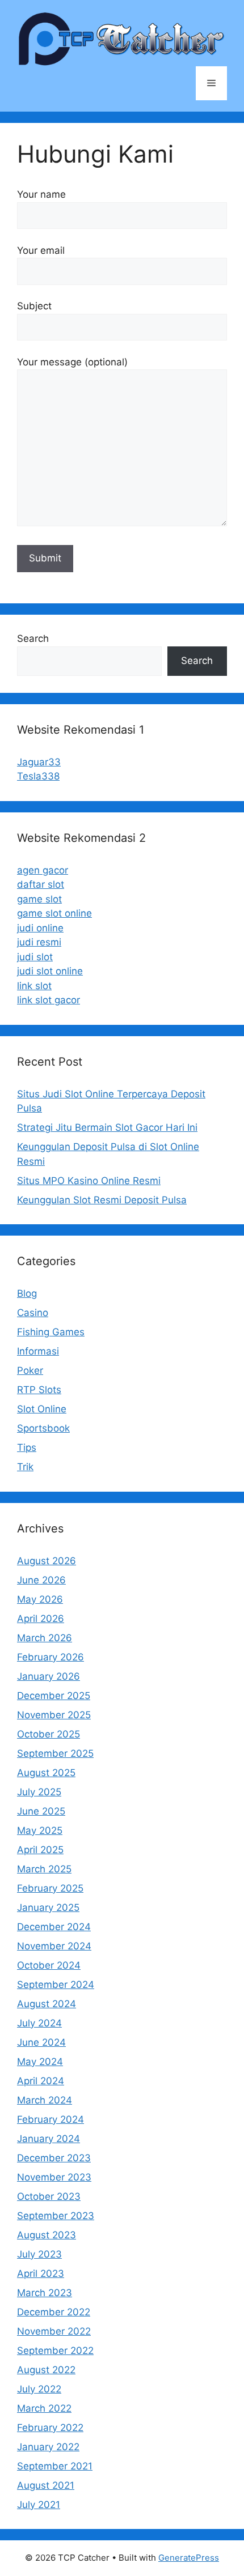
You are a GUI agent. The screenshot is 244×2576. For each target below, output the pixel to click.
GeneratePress (189, 2558)
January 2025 (48, 1907)
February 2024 (51, 2119)
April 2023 (41, 2273)
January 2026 (49, 1676)
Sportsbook (43, 1428)
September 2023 (56, 2216)
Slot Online (42, 1409)
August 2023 (47, 2235)
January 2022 (48, 2447)
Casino (33, 1313)
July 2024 (39, 2023)
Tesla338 (38, 776)
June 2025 (41, 1811)
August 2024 (47, 2004)
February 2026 (51, 1657)
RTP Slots (39, 1390)
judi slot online (50, 971)
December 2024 (54, 1927)
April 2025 (40, 1850)
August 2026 (47, 1561)
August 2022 (46, 2370)
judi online (40, 928)
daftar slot (41, 884)
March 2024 (45, 2100)
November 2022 (54, 2331)
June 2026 (41, 1580)
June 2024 (41, 2042)
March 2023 (45, 2293)
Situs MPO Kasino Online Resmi (89, 1181)
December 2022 (54, 2312)
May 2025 (40, 1830)
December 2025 (54, 1696)
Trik (25, 1467)
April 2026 (41, 1619)
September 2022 (55, 2351)
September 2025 (55, 1753)
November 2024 (54, 1946)
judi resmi (39, 942)
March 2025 (44, 1869)
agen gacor (43, 870)
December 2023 (54, 2158)
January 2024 (49, 2139)
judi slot (35, 957)
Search (33, 638)
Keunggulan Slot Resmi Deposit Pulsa (102, 1200)
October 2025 (49, 1734)
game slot (39, 899)
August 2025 (46, 1773)
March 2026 (45, 1638)
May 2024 (40, 2062)
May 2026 (40, 1599)
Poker (30, 1370)
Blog (27, 1293)
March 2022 (44, 2408)
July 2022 (39, 2389)
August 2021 (46, 2485)
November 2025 (54, 1715)
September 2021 (55, 2466)
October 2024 (49, 1965)
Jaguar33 (39, 762)
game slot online (54, 913)
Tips (27, 1447)
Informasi (38, 1351)
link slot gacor (49, 1000)
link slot (34, 986)
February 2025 (50, 1888)
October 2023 (49, 2196)
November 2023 (54, 2177)
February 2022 (50, 2428)
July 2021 (39, 2505)
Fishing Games (51, 1332)
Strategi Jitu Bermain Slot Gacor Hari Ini (107, 1127)
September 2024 (56, 1985)
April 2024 (41, 2081)
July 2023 (39, 2254)
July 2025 (39, 1792)
